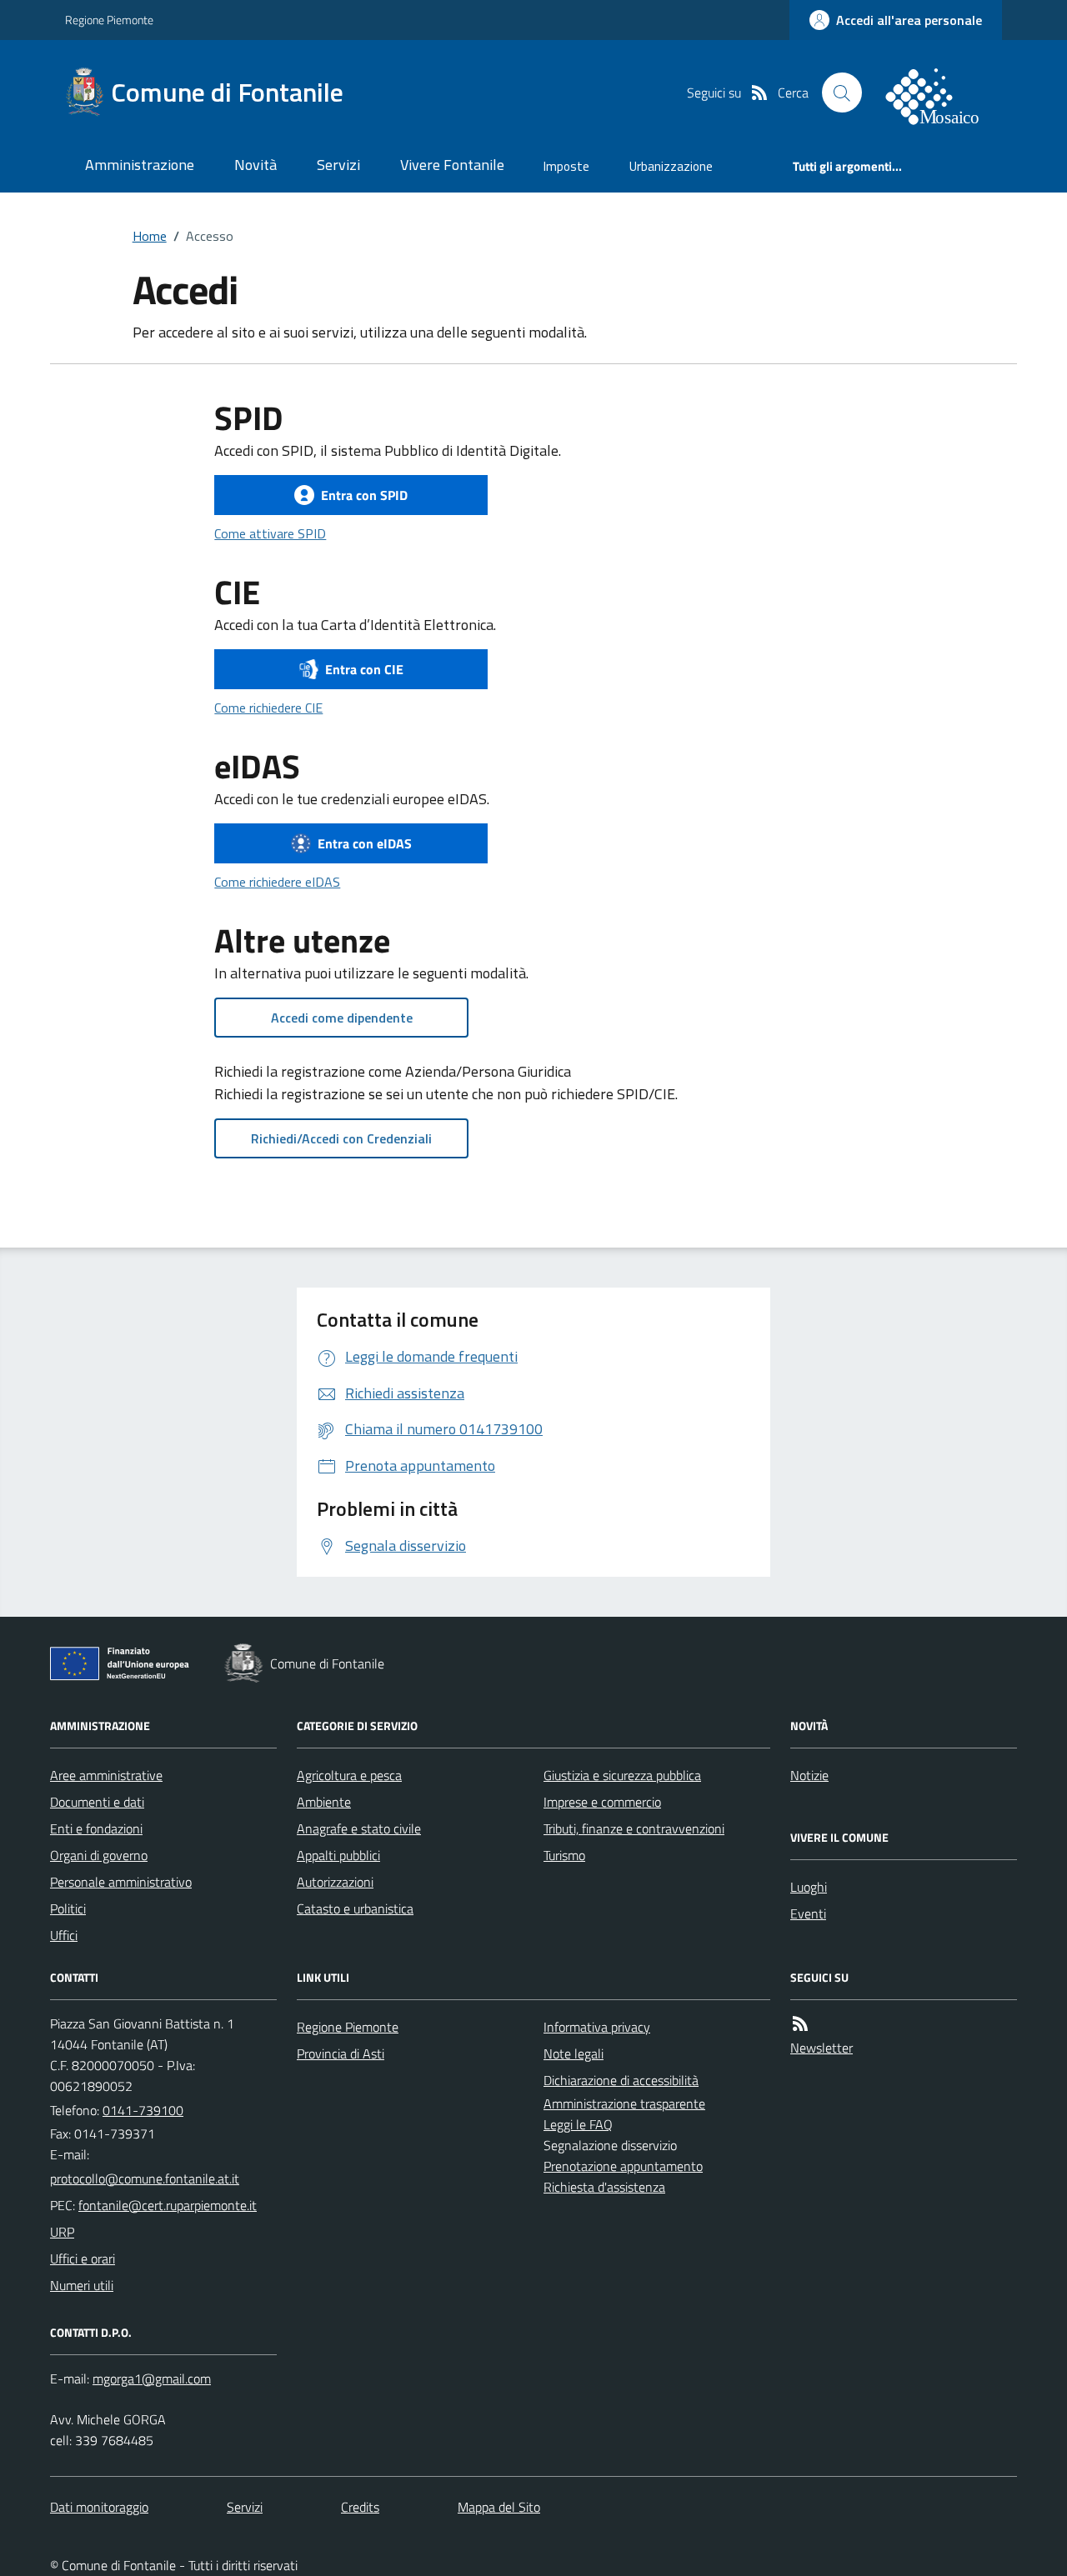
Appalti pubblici (338, 1855)
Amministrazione (140, 165)
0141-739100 (143, 2110)
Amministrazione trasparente (624, 2103)
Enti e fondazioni (96, 1828)
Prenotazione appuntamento (623, 2166)
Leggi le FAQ (578, 2124)
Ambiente (324, 1802)
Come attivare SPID (270, 533)
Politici (68, 1908)
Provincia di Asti (341, 2053)
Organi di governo (99, 1855)
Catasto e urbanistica (355, 1908)
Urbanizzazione (671, 166)
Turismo (564, 1855)
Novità (255, 165)
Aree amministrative (106, 1775)
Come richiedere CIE (268, 708)
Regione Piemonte (109, 20)
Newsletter (822, 2048)
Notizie (809, 1775)
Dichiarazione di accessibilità (621, 2080)
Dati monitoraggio (99, 2507)
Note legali (574, 2053)
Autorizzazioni (335, 1882)
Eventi (808, 1913)
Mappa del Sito (499, 2507)
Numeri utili (82, 2285)
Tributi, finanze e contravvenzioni (634, 1828)
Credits (360, 2507)
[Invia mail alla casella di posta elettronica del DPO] (152, 2378)
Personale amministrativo (121, 1882)
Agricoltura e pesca (349, 1775)
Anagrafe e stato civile (359, 1828)
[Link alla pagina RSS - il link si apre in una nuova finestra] (759, 93)
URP (62, 2232)
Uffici (64, 1935)
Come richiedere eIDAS (277, 882)
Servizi (338, 165)
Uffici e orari (83, 2258)
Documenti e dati (97, 1802)
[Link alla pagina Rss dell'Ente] (800, 2023)
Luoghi (809, 1887)
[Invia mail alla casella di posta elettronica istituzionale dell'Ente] (145, 2178)
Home (150, 236)
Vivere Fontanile (452, 165)
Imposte (566, 166)
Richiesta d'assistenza (604, 2187)
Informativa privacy (597, 2027)
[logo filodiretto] (942, 93)
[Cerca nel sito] (842, 93)
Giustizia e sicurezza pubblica (622, 1775)
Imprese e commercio (602, 1802)
